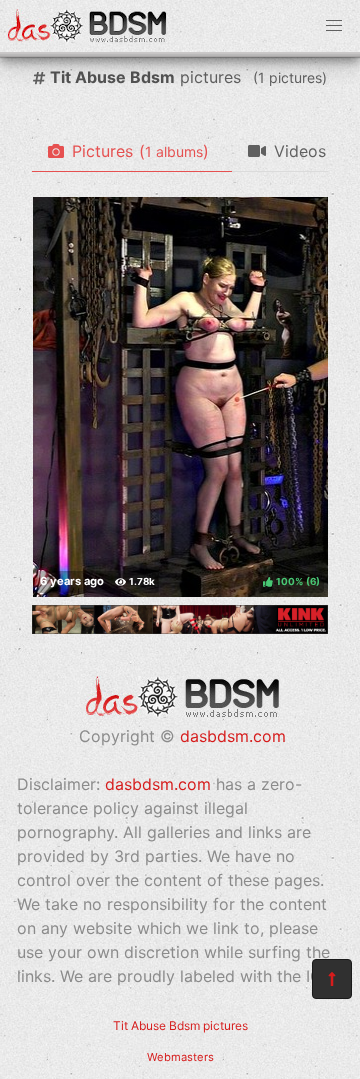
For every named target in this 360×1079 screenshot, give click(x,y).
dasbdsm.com (233, 736)
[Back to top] (332, 979)
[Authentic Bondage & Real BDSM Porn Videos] (180, 628)
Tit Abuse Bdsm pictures (180, 1025)
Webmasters (180, 1057)
